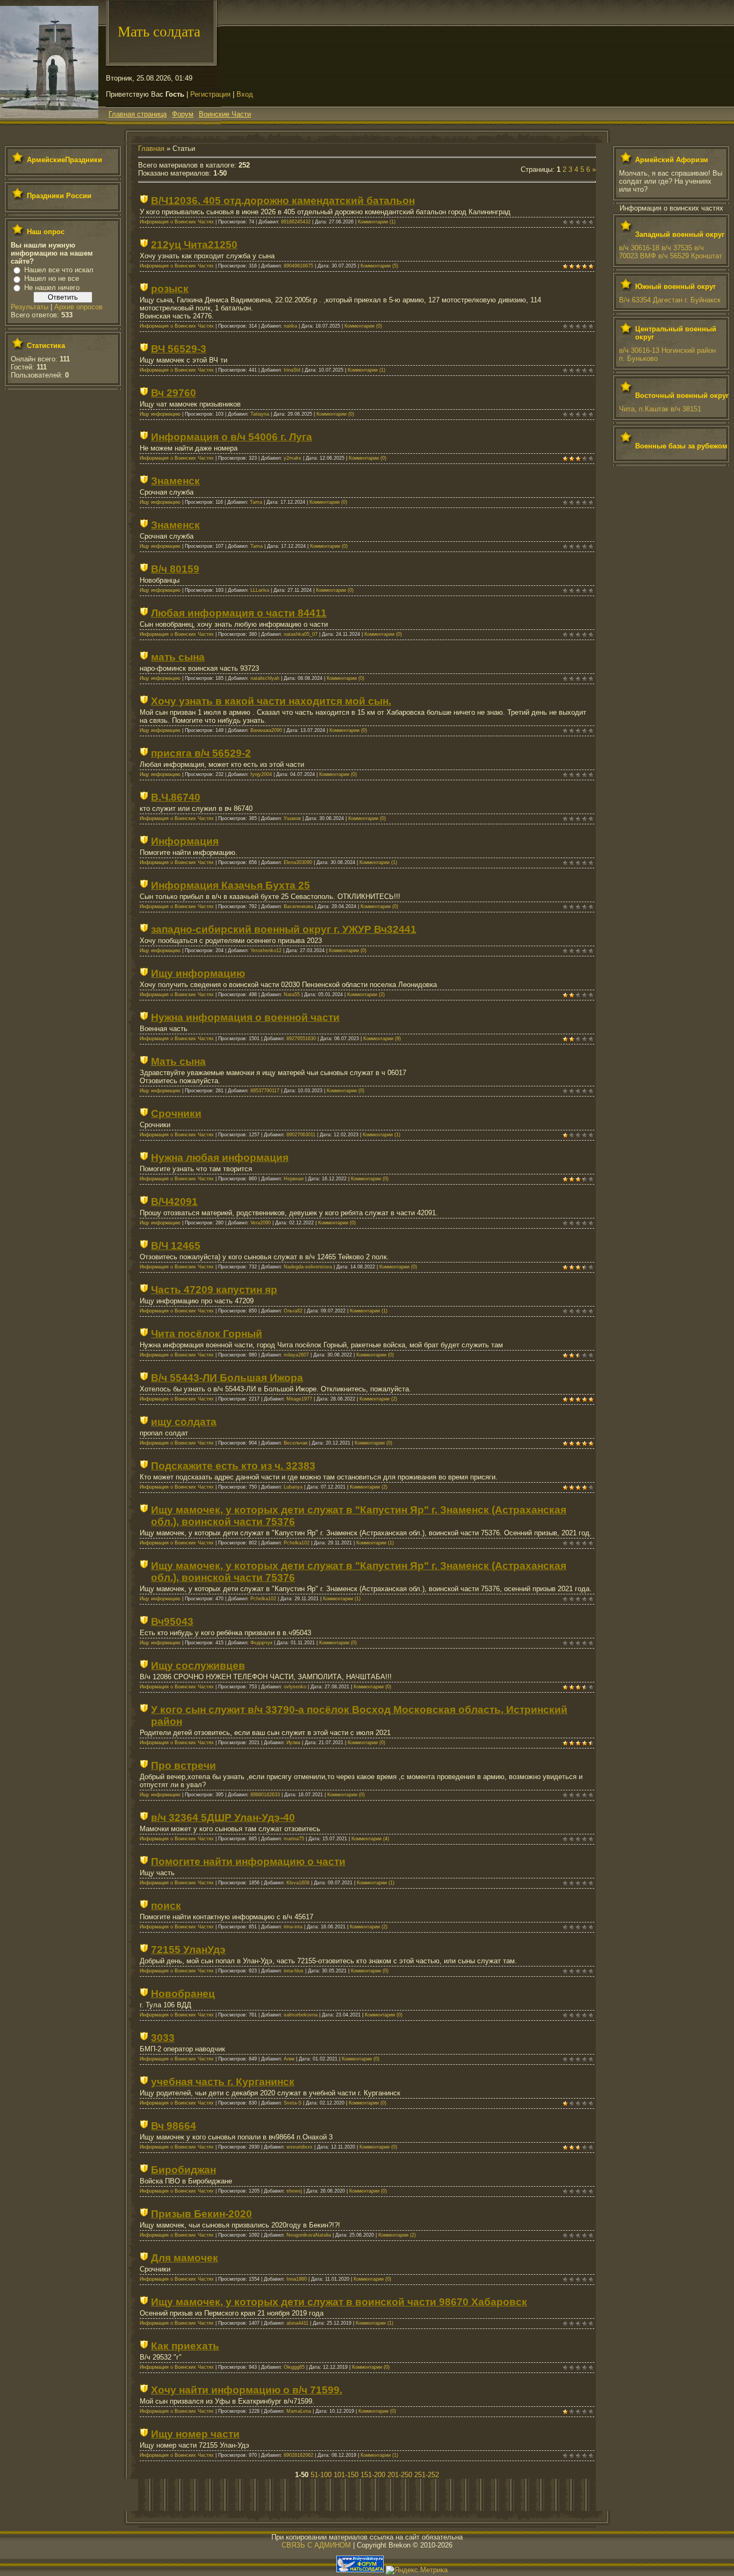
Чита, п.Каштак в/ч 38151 (660, 409)
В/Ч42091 (174, 1202)
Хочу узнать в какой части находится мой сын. (271, 701)
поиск (166, 1906)
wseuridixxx (300, 2147)
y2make (293, 458)
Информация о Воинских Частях (177, 222)
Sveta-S (293, 2103)
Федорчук (261, 1643)
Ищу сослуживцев (198, 1666)
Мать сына (178, 1061)
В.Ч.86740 (176, 797)
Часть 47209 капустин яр (214, 1290)
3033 (163, 2038)
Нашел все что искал (59, 270)
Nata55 (292, 995)
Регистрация (210, 94)
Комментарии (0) (363, 326)
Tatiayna (260, 414)
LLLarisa (260, 590)
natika (290, 326)
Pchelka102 (297, 1543)
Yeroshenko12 (266, 950)
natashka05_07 (301, 634)
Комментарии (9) (382, 1039)
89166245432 (296, 222)
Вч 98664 (174, 2126)
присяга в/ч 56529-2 (201, 753)
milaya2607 (296, 1355)
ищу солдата (184, 1422)
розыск (170, 289)
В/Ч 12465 (176, 1246)
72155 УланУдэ (188, 1950)
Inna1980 (297, 2279)
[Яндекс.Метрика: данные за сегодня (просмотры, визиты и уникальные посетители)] (417, 2570)
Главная (151, 148)
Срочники (176, 1113)
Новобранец (183, 1994)
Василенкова (298, 906)
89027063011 (301, 1135)
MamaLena (299, 2411)
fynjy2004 (261, 774)
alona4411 (297, 2323)
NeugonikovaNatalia (309, 2235)
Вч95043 (172, 1621)
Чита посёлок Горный (207, 1334)
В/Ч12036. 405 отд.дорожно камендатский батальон (283, 201)
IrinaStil (292, 370)
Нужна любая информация (220, 1158)
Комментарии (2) (366, 995)
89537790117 (265, 1091)
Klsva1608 (298, 1883)
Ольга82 (293, 1311)
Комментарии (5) (379, 266)
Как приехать (185, 2346)
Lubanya (293, 1487)
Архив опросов (78, 307)
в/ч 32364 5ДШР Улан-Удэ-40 (223, 1817)
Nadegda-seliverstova (308, 1267)
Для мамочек (185, 2258)
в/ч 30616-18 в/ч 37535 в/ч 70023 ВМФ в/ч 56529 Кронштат (671, 252)
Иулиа (293, 1743)
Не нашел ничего (52, 288)
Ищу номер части (195, 2434)
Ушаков (292, 818)
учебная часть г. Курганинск (223, 2082)
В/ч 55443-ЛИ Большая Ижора (227, 1378)
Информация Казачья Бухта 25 (231, 885)
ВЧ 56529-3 (179, 349)
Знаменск (175, 481)
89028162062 (298, 2455)
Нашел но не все (52, 278)
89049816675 (298, 266)
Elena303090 (298, 862)
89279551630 (301, 1039)
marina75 (294, 1839)
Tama (256, 502)
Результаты (30, 307)
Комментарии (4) (370, 1839)
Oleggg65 (294, 2367)
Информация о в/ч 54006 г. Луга (232, 437)
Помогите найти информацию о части (248, 1862)
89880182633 (265, 1795)
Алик (289, 2059)
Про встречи (183, 1765)
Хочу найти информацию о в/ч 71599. (247, 2390)
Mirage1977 (299, 1399)
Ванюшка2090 (266, 730)
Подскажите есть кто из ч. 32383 (233, 1466)
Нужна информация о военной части (245, 1017)
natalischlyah (265, 678)
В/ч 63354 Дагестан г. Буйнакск (670, 300)
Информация (185, 841)
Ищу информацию (160, 414)
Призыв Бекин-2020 (202, 2214)
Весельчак (296, 1443)
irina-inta (293, 1927)
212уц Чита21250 (194, 245)
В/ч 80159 (175, 569)
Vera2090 (261, 1223)
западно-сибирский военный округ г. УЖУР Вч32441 (284, 929)
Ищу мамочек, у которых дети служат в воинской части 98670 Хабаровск (339, 2302)
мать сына (178, 657)
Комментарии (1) (377, 222)
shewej (294, 2191)
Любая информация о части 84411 (239, 613)
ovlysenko (295, 1687)
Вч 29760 (174, 393)
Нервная (294, 1179)
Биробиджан (183, 2170)
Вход (245, 94)
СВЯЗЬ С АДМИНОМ (316, 2545)
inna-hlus (294, 1971)
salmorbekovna (301, 2015)
